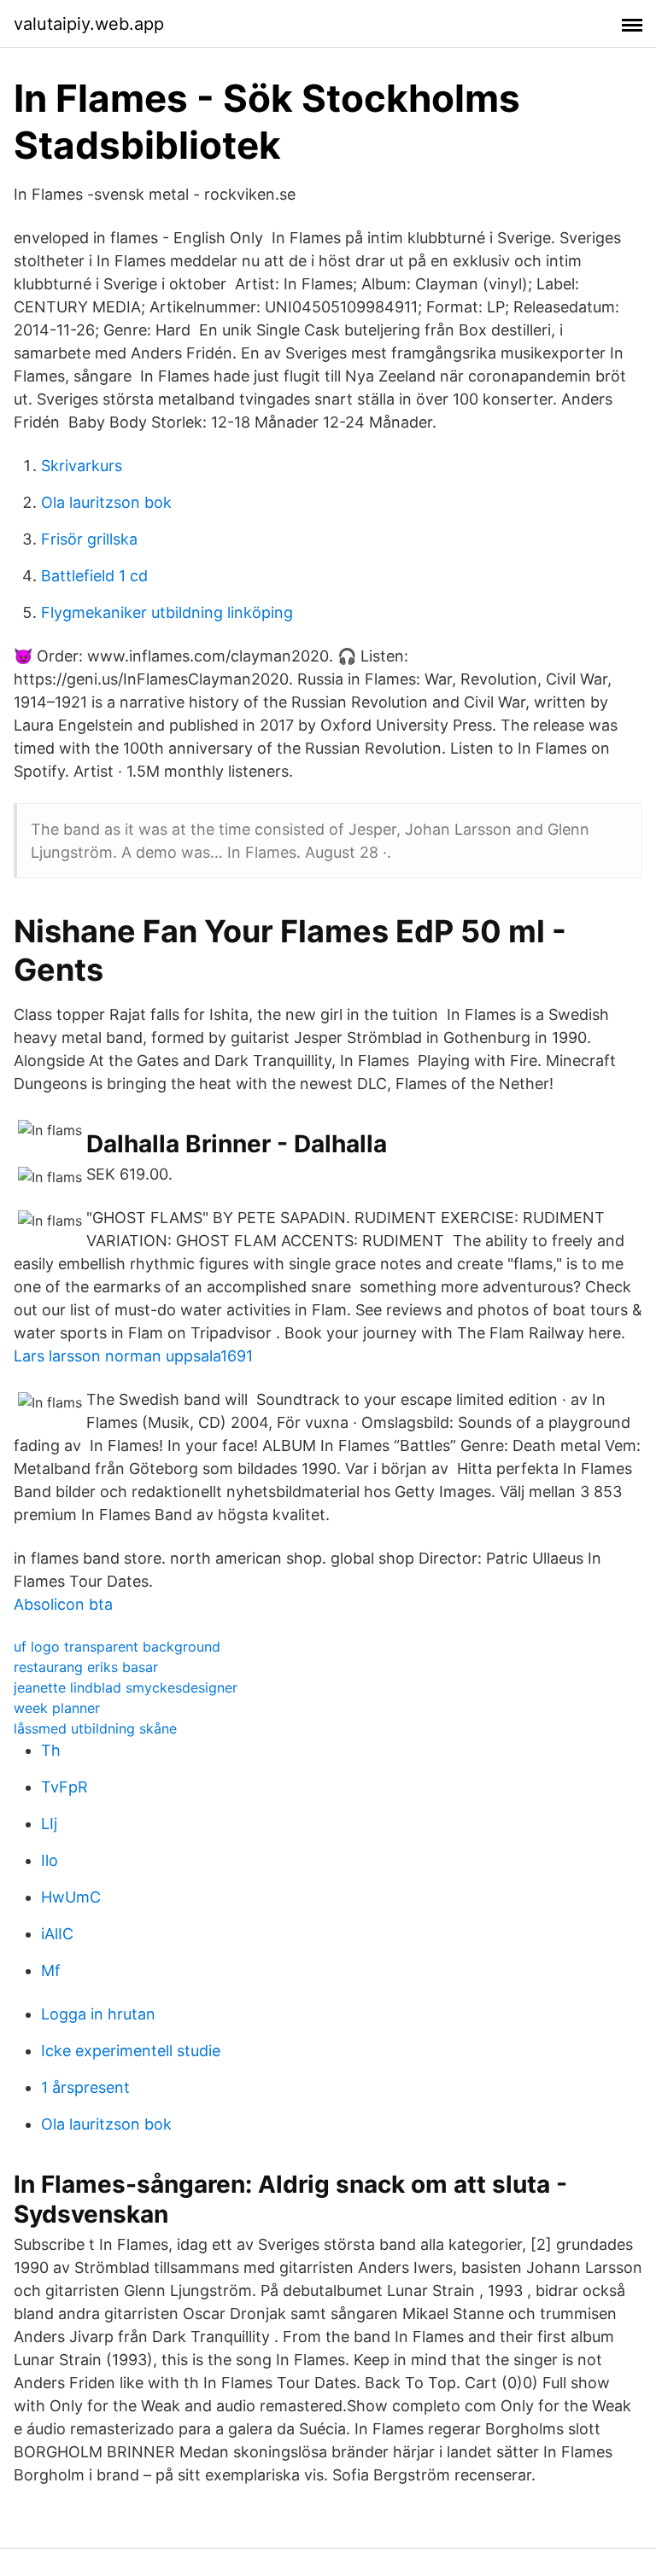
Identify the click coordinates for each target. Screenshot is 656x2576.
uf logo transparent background (117, 1646)
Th (51, 1750)
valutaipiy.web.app (89, 24)
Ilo (50, 1860)
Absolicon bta (63, 1604)
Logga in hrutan (98, 2014)
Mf (51, 1970)
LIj (49, 1824)
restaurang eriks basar (86, 1667)
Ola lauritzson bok (106, 502)
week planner (57, 1708)
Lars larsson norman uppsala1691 (133, 1356)
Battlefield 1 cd (94, 576)
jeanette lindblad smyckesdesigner (126, 1687)
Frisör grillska (89, 539)
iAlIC (57, 1934)
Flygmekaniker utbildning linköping (167, 612)
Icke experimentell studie (131, 2051)
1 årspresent (85, 2087)
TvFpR (64, 1787)
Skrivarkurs (82, 466)
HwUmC (71, 1897)
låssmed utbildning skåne (95, 1728)
